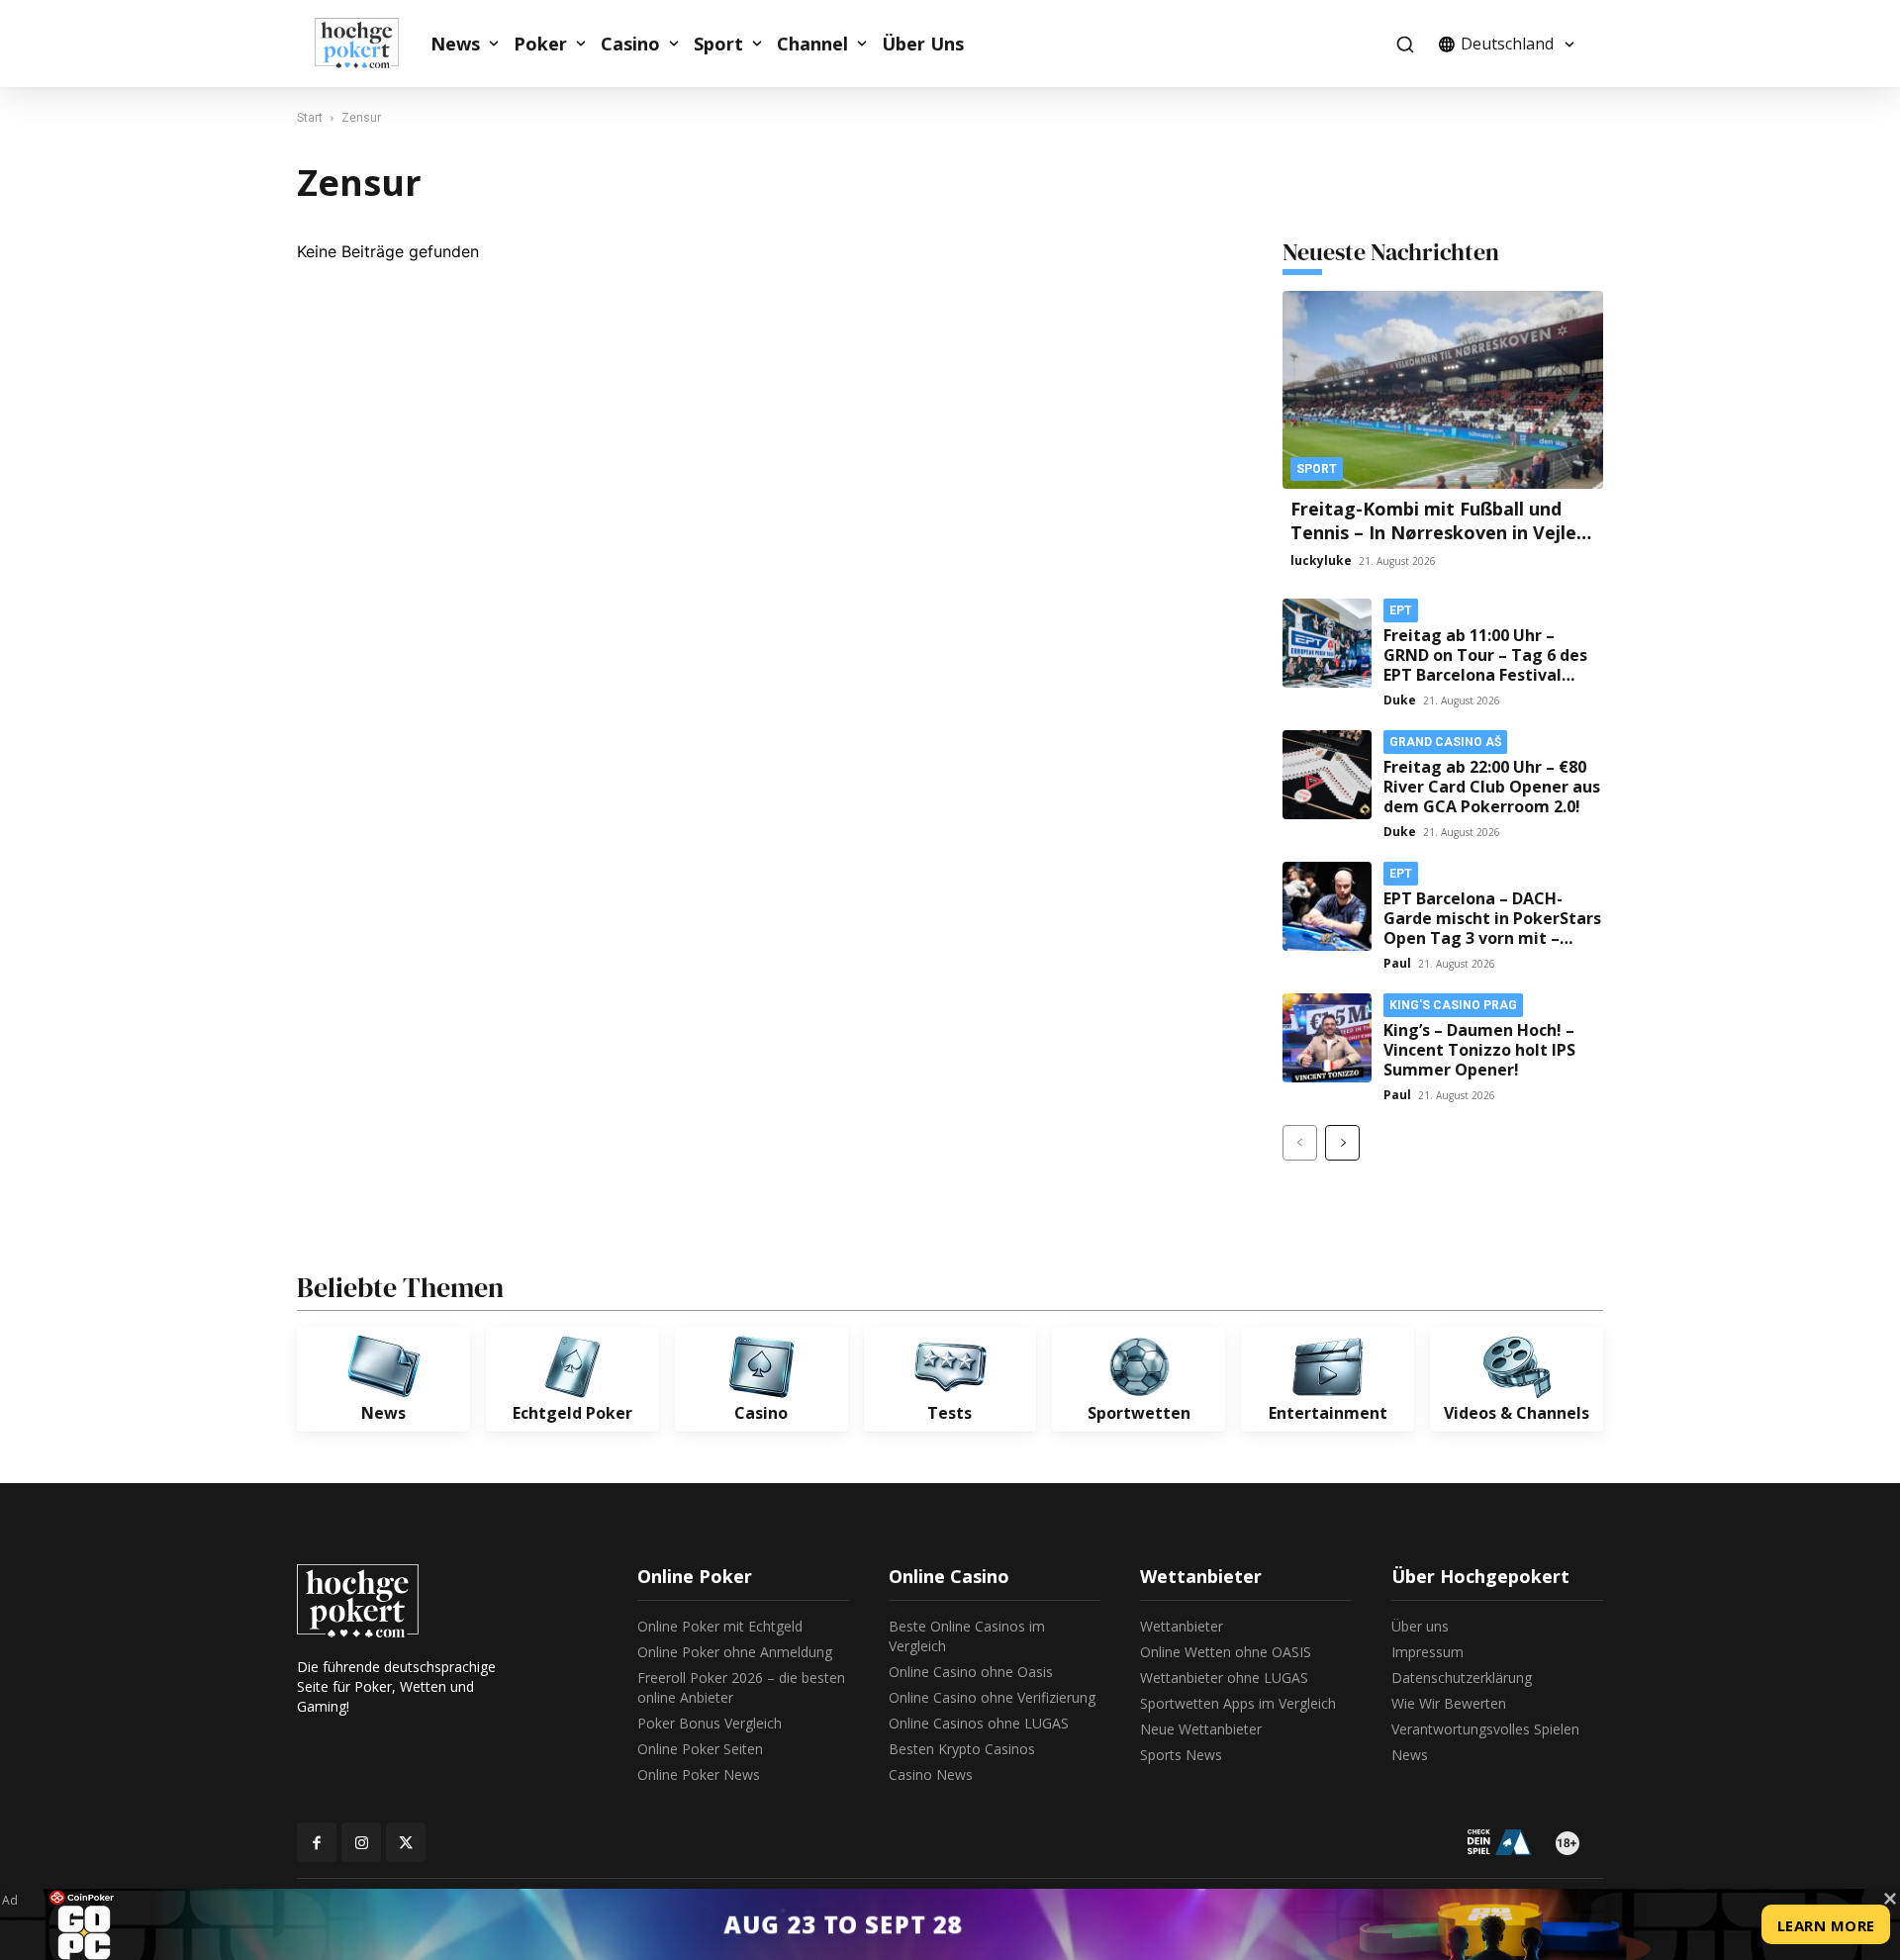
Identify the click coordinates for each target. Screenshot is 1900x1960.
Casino (630, 44)
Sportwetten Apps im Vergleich (1238, 1703)
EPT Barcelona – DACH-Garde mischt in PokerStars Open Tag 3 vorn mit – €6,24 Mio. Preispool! (1492, 928)
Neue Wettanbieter (1201, 1729)
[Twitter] (406, 1842)
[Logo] (367, 44)
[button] (1405, 44)
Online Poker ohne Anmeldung (735, 1652)
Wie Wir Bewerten (1449, 1703)
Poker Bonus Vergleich (710, 1723)
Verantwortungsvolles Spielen (1485, 1729)
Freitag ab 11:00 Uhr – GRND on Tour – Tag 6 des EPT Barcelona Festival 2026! (1485, 665)
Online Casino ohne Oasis (971, 1672)
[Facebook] (317, 1842)
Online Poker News (699, 1774)
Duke (1400, 700)
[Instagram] (361, 1842)
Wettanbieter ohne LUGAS (1224, 1678)
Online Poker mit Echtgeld (720, 1626)
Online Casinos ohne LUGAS (979, 1723)
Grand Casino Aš (1445, 742)
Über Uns (923, 44)
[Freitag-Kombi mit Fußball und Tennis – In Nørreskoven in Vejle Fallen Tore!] (1443, 390)
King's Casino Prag (1453, 1005)
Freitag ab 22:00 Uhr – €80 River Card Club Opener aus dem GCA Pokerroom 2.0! (1492, 787)
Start (310, 118)
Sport (718, 44)
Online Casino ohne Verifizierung (992, 1697)
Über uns (1420, 1626)
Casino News (931, 1774)
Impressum (1427, 1652)
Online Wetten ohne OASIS (1226, 1652)
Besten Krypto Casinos (962, 1749)
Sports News (1181, 1755)
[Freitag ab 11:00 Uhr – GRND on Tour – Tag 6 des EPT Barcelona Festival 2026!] (1327, 643)
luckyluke (1321, 560)
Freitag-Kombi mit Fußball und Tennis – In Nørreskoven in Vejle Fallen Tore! (1433, 532)
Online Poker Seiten (700, 1749)
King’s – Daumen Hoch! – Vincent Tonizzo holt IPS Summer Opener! (1479, 1050)
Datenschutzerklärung (1462, 1678)
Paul (1397, 963)
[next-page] (1342, 1143)
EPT (1401, 610)
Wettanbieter (1182, 1626)
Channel (812, 44)
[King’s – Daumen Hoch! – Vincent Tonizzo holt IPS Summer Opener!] (1327, 1038)
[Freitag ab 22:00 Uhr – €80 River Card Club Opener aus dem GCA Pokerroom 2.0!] (1327, 775)
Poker (540, 44)
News (455, 44)
